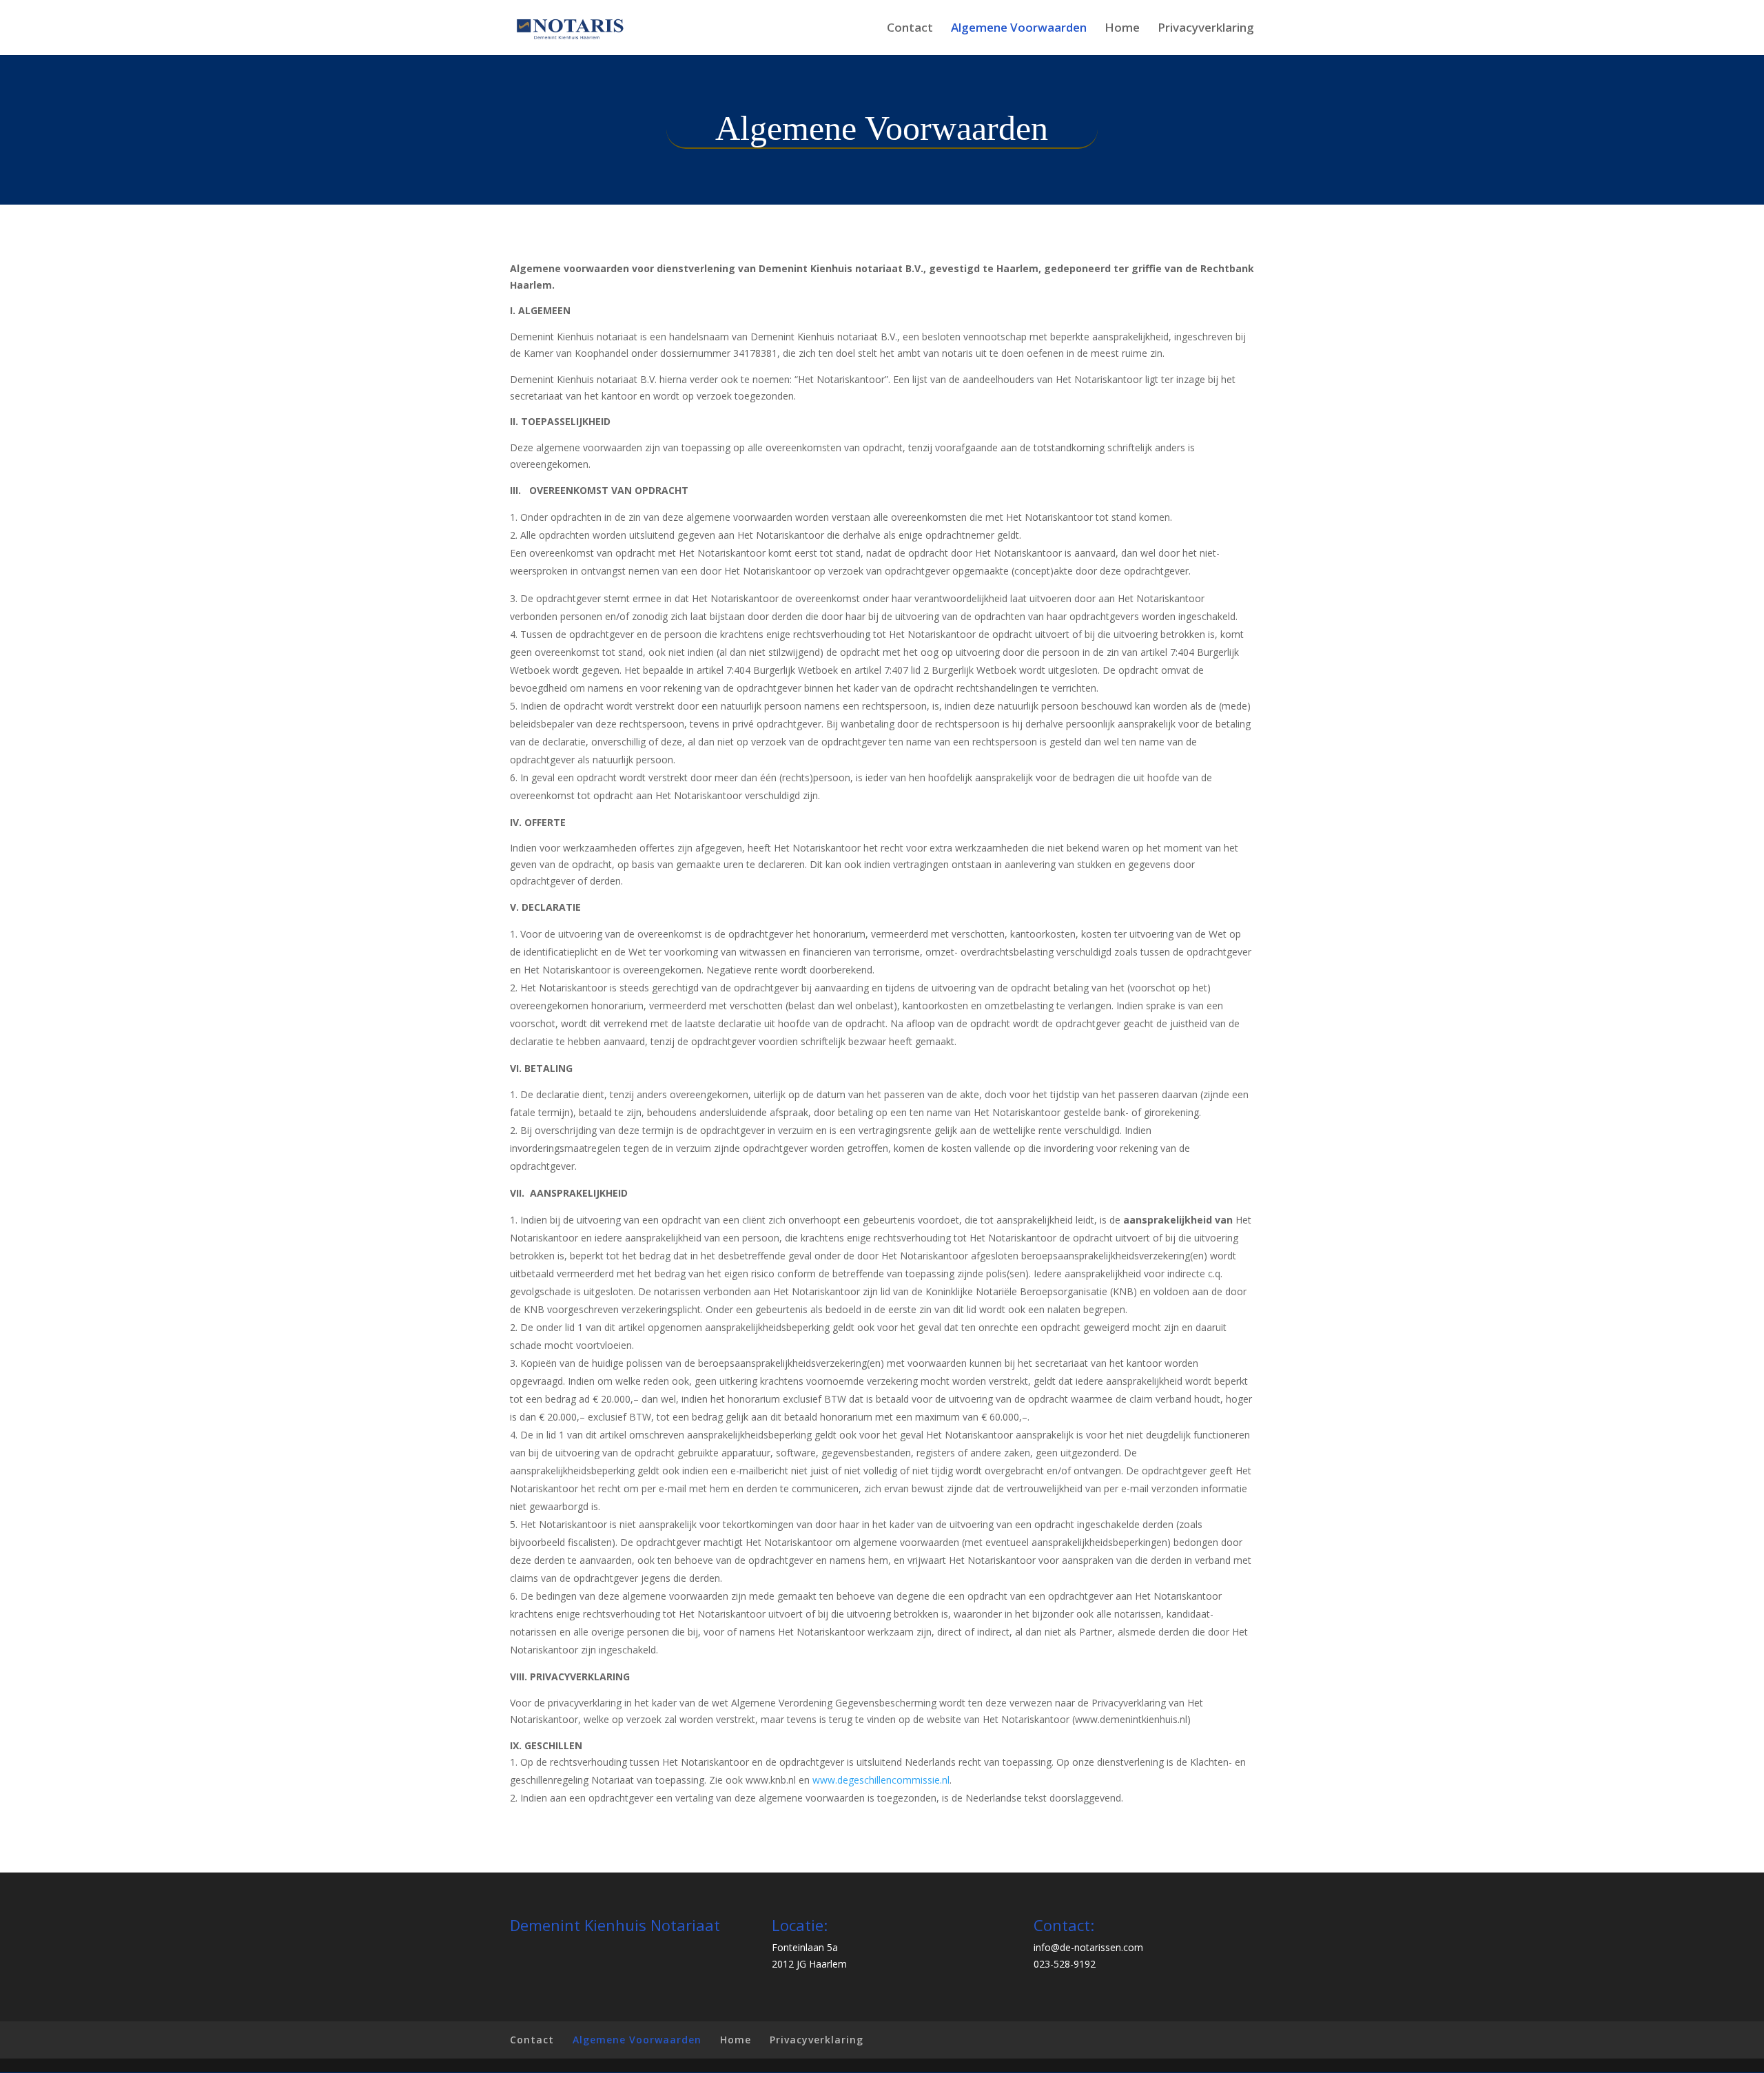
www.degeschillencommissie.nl (881, 1780)
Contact (910, 29)
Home (1122, 29)
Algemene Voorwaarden (1019, 29)
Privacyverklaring (1206, 29)
